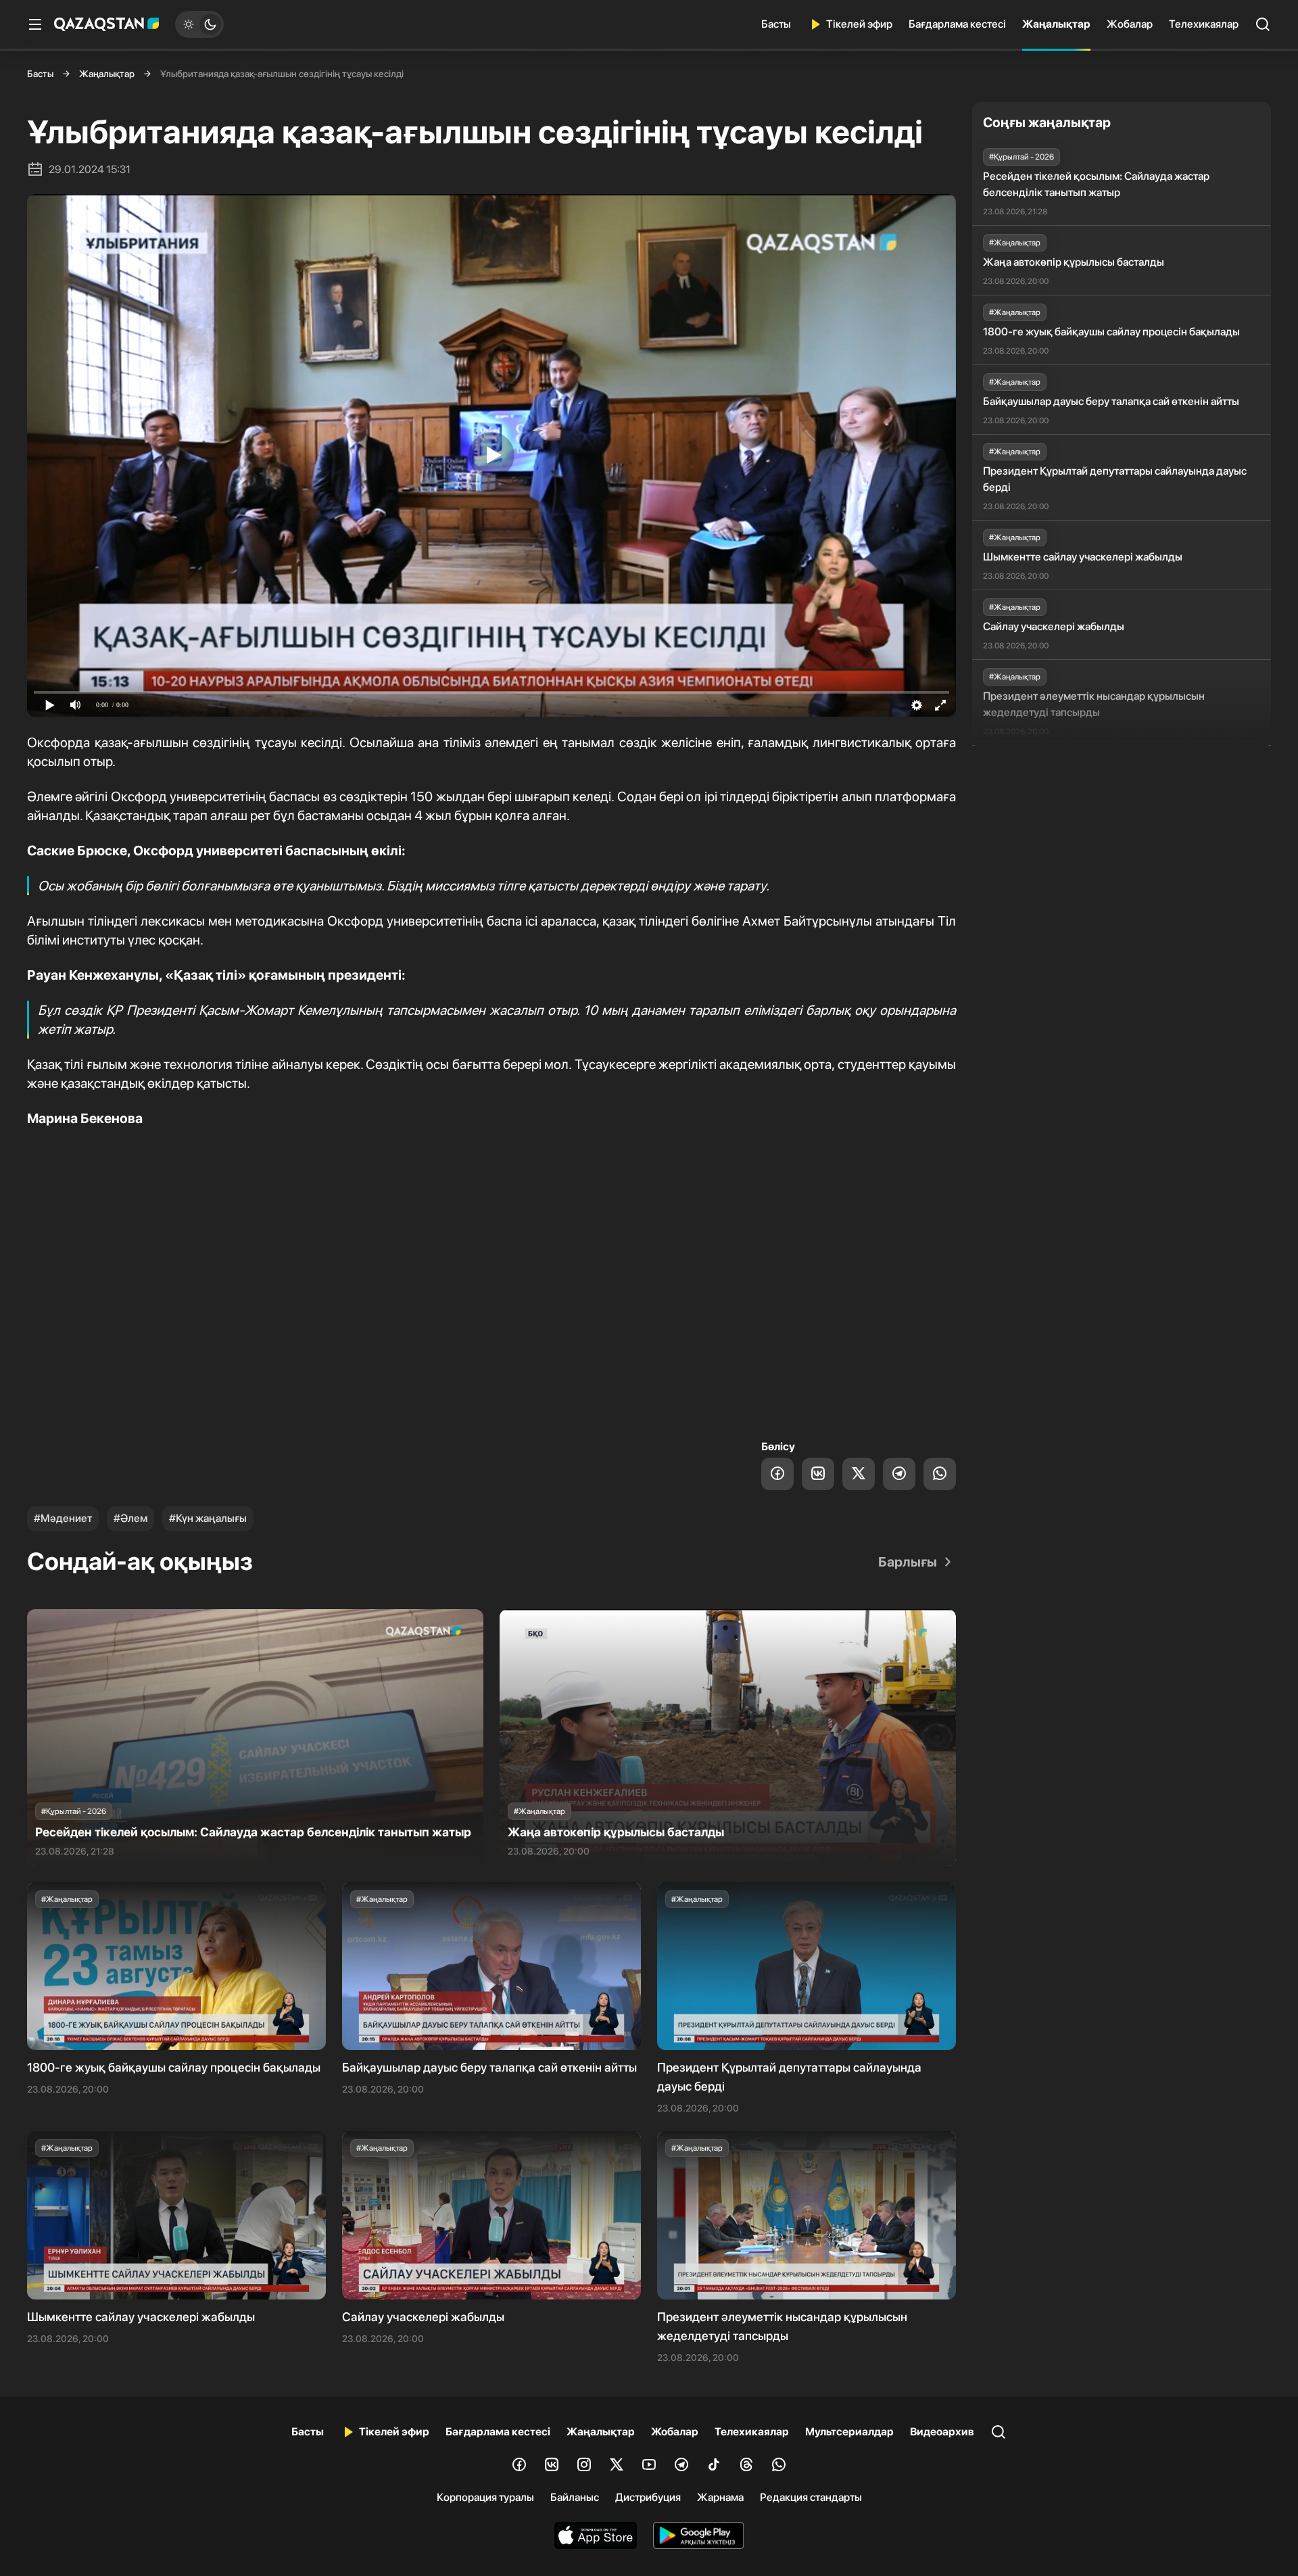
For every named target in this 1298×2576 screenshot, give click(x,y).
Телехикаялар (1204, 24)
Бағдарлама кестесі (957, 24)
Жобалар (1130, 24)
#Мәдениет (63, 1518)
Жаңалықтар (1056, 24)
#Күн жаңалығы (208, 1518)
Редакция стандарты (811, 2497)
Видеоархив (942, 2432)
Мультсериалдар (849, 2432)
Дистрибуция (648, 2497)
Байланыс (575, 2497)
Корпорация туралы (485, 2497)
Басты (776, 24)
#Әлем (130, 1518)
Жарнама (720, 2497)
